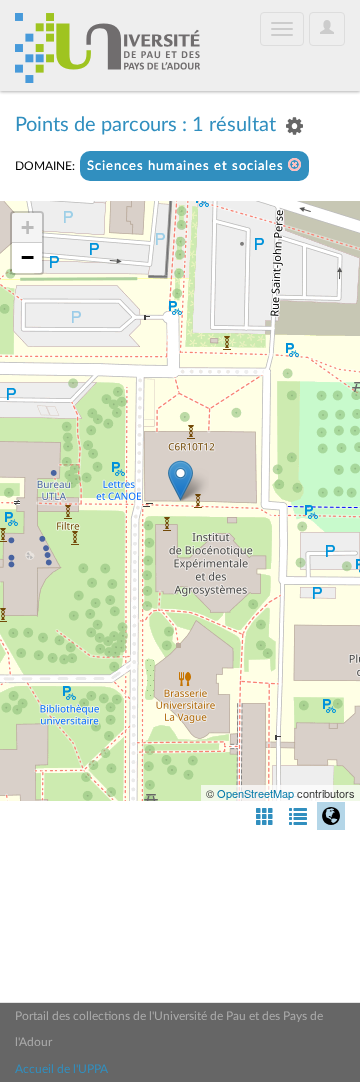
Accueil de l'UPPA (61, 1069)
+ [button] (27, 227)
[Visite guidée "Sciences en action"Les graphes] (180, 480)
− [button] (27, 257)
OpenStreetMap (255, 793)
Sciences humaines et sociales (187, 166)
